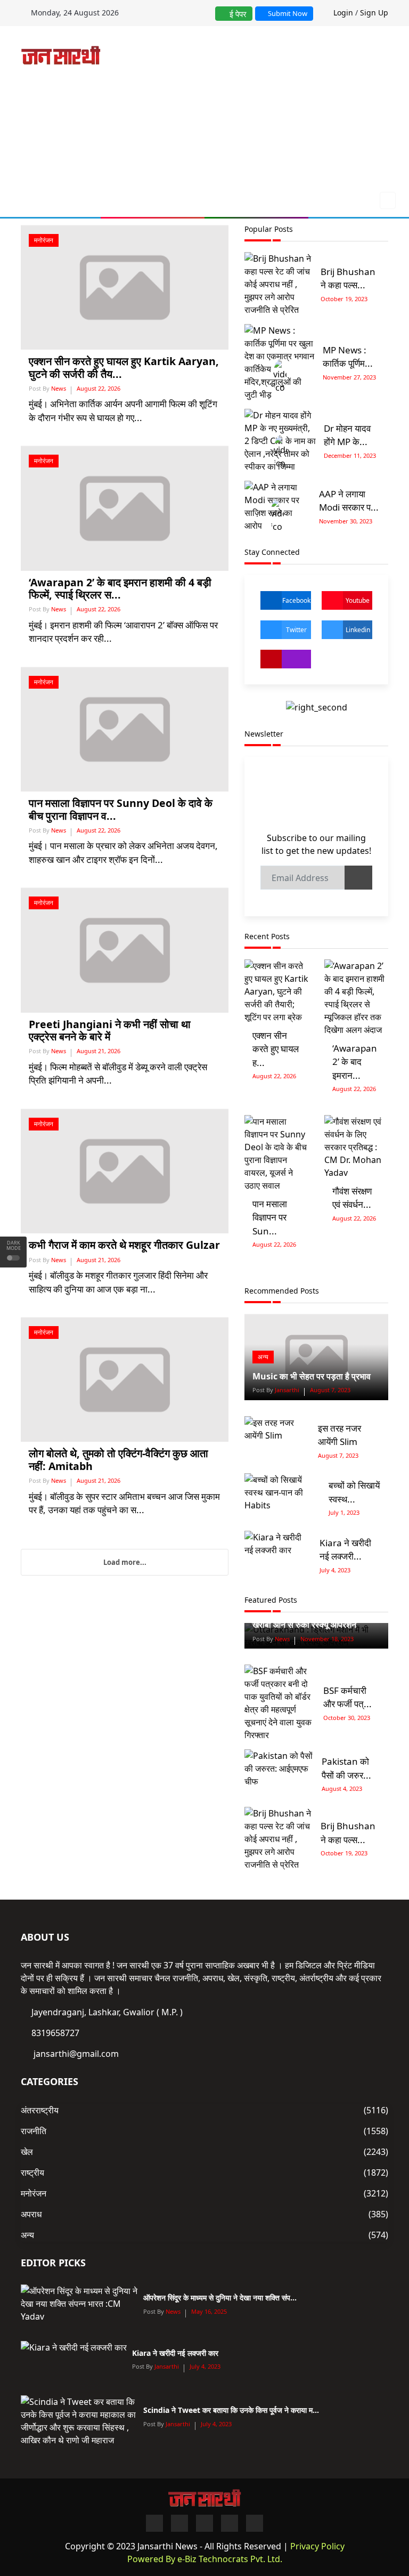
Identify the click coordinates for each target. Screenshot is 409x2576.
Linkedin (358, 630)
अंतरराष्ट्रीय (40, 2110)
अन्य (263, 1357)
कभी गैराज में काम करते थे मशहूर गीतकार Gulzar (124, 1245)
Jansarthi (286, 1390)
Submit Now (287, 13)
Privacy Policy (317, 2546)
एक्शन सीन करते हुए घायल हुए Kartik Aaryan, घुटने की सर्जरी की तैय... (124, 367)
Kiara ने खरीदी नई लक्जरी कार (175, 2353)
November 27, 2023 (349, 377)
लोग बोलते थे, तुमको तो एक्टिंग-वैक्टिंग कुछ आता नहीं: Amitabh (118, 1459)
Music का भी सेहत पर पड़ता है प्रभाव (312, 1376)
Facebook (296, 600)
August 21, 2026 (99, 1051)
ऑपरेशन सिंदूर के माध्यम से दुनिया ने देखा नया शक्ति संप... (220, 2298)
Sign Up (374, 13)
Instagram (286, 659)
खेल (27, 2152)
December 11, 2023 (350, 455)
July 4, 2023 (335, 1570)
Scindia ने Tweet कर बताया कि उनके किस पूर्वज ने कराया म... (231, 2410)
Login (343, 13)
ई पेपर (237, 14)
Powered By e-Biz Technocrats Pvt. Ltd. (205, 2559)
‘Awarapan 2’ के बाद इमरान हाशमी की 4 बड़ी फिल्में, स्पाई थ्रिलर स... (120, 588)
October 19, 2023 (344, 299)
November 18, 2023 (327, 1639)
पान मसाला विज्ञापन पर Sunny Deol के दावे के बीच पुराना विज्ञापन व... (121, 809)
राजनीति (34, 2131)
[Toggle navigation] (385, 200)
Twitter (296, 630)
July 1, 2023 (344, 1512)
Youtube (358, 600)
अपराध (31, 2214)
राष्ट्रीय (32, 2173)
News (59, 388)
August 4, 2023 (342, 1788)
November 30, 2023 (346, 521)
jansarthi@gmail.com (76, 2054)
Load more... (125, 1562)
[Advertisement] (263, 111)
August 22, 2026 (99, 388)
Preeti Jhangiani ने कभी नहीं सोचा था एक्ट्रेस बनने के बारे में (110, 1030)
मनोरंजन (44, 240)
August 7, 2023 (330, 1390)
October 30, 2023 (347, 1718)
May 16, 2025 (209, 2311)
